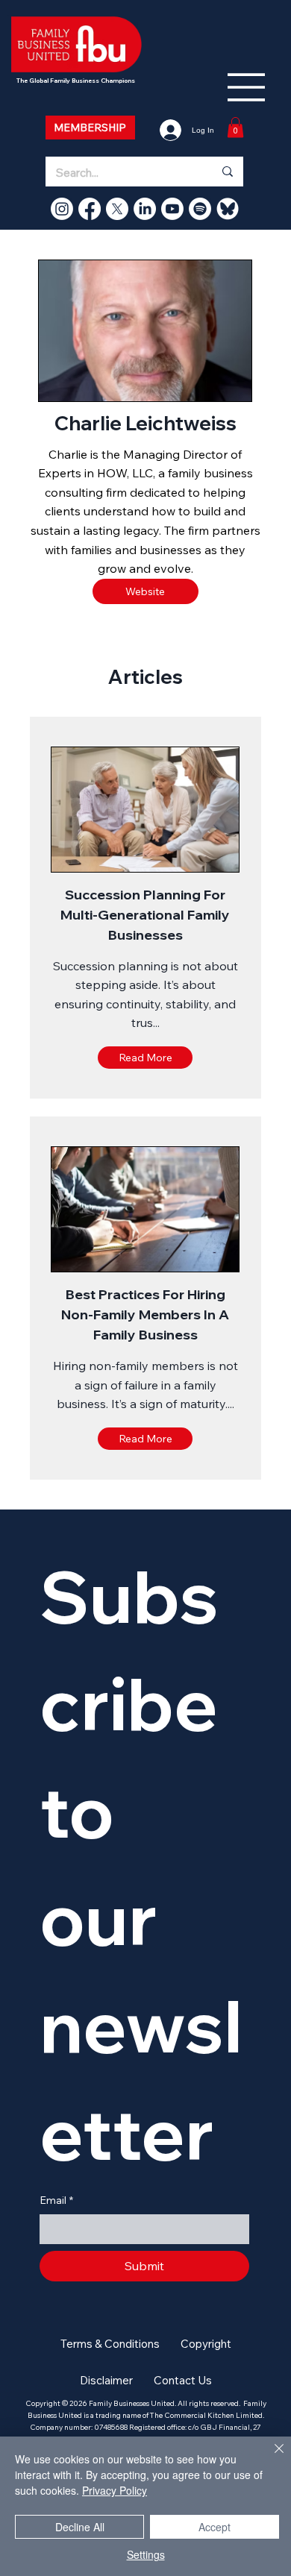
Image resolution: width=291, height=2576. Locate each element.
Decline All (80, 2527)
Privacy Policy (115, 2490)
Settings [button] (146, 2554)
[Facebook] (90, 209)
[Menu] (247, 87)
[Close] (270, 2457)
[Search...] (227, 172)
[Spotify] (200, 209)
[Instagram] (62, 209)
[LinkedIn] (145, 209)
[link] (235, 127)
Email (56, 2200)
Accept (215, 2527)
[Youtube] (172, 209)
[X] (117, 209)
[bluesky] (228, 209)
